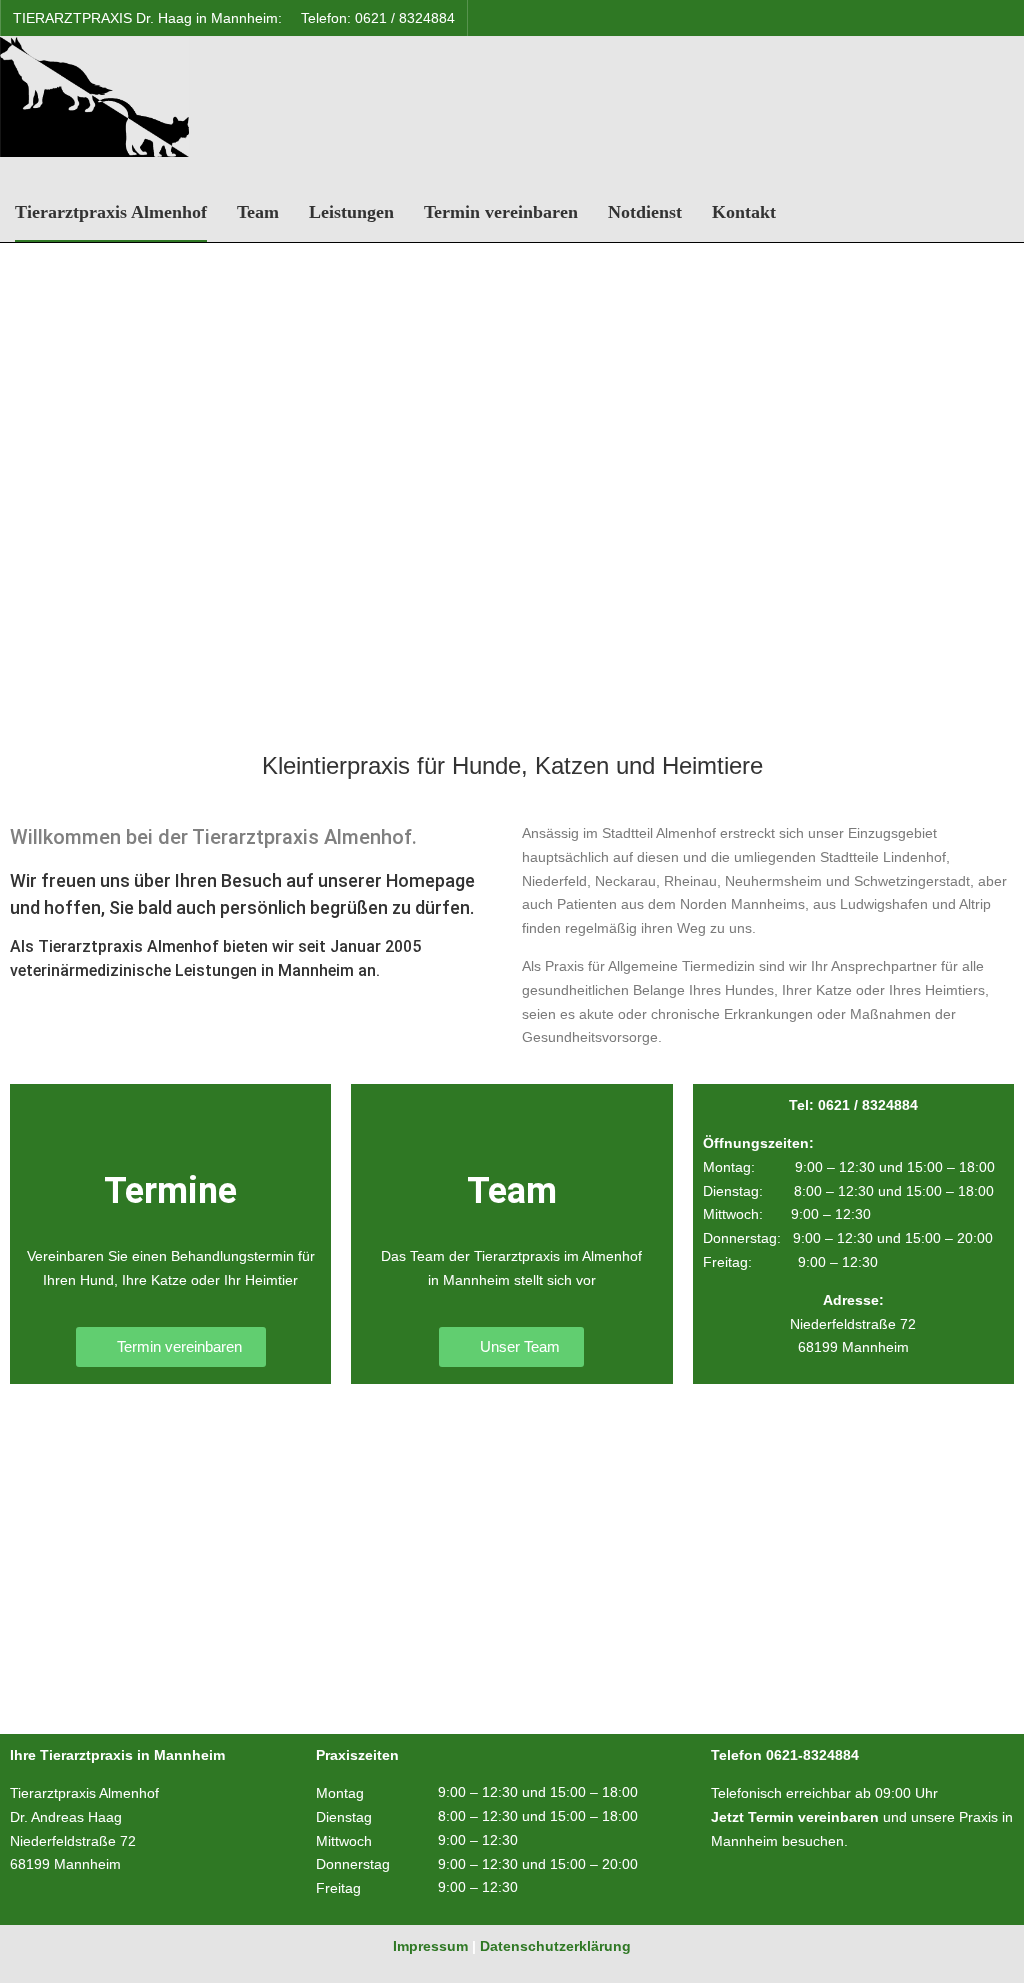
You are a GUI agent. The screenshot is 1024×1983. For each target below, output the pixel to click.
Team (258, 212)
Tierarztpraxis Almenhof (111, 212)
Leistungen (351, 212)
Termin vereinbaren (501, 212)
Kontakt (744, 212)
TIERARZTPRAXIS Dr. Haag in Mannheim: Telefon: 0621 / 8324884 (234, 18)
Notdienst (645, 212)
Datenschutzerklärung (555, 1946)
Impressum (430, 1946)
